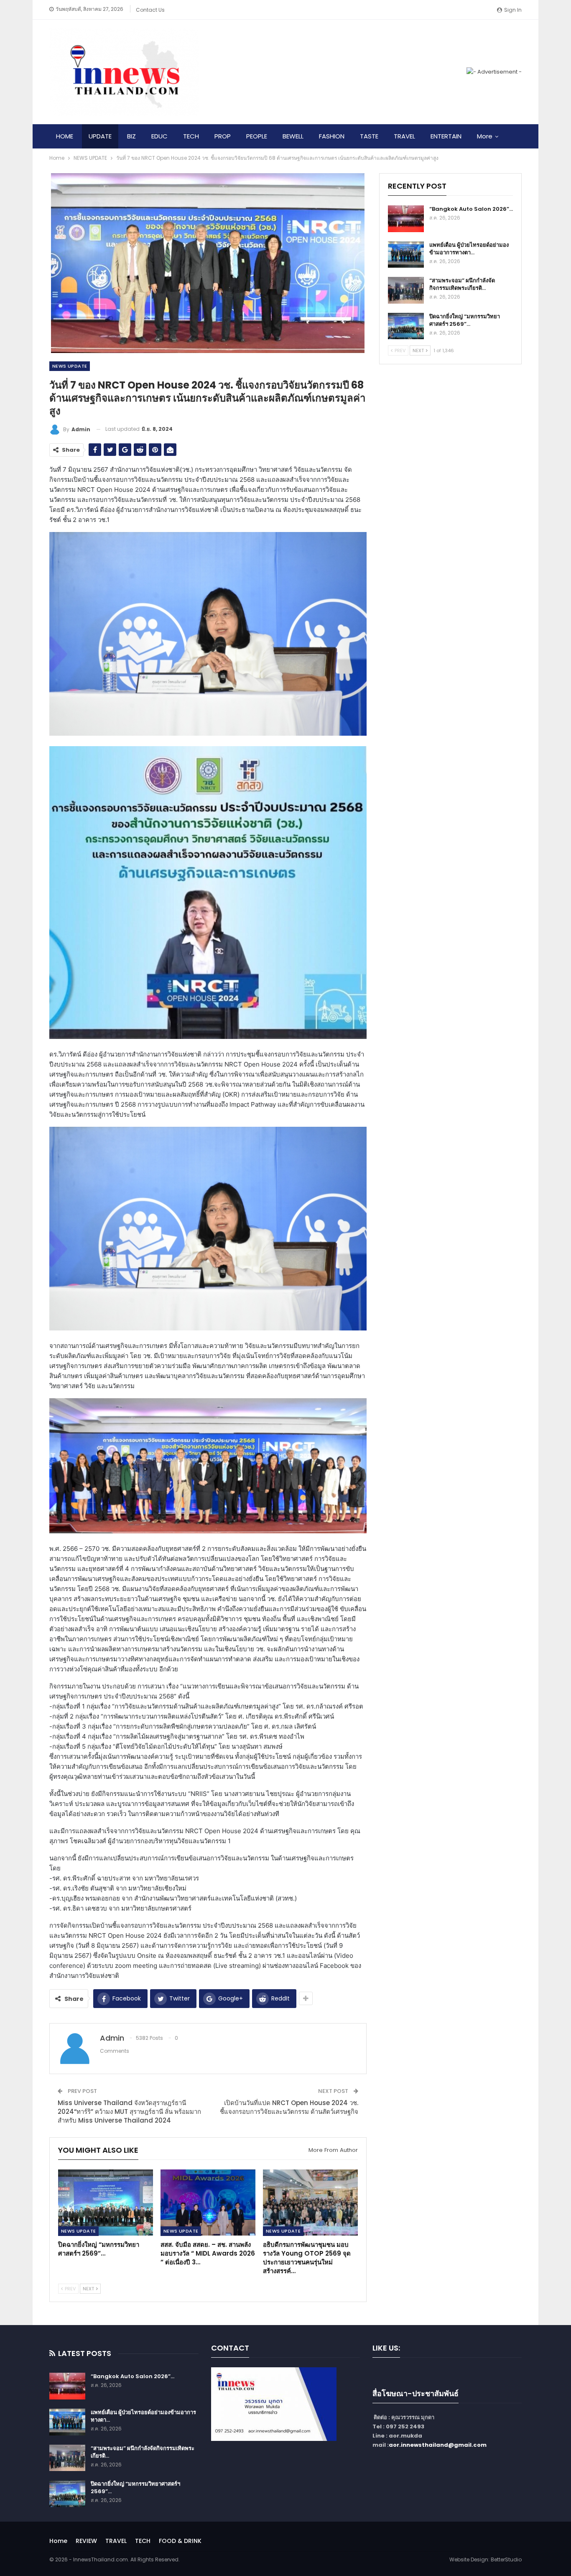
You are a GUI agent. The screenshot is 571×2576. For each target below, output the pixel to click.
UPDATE (100, 136)
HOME (65, 136)
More (485, 136)
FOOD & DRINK (180, 2541)
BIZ (131, 136)
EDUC (159, 136)
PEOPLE (257, 136)
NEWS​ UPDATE (70, 366)
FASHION (332, 136)
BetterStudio (506, 2559)
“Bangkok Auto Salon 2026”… (471, 209)
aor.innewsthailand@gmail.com (438, 2445)
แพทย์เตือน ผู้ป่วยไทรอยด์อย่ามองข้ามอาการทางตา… (469, 249)
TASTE (369, 136)
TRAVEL (404, 136)
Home (58, 2541)
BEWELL (293, 136)
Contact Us (150, 10)
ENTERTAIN (446, 136)
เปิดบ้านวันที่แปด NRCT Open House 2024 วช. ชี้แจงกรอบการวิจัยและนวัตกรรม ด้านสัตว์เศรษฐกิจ (289, 2107)
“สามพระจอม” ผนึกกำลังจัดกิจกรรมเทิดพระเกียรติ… (462, 284)
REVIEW (86, 2541)
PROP (223, 136)
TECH (191, 136)
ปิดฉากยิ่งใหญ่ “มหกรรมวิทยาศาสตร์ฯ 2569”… (465, 320)
